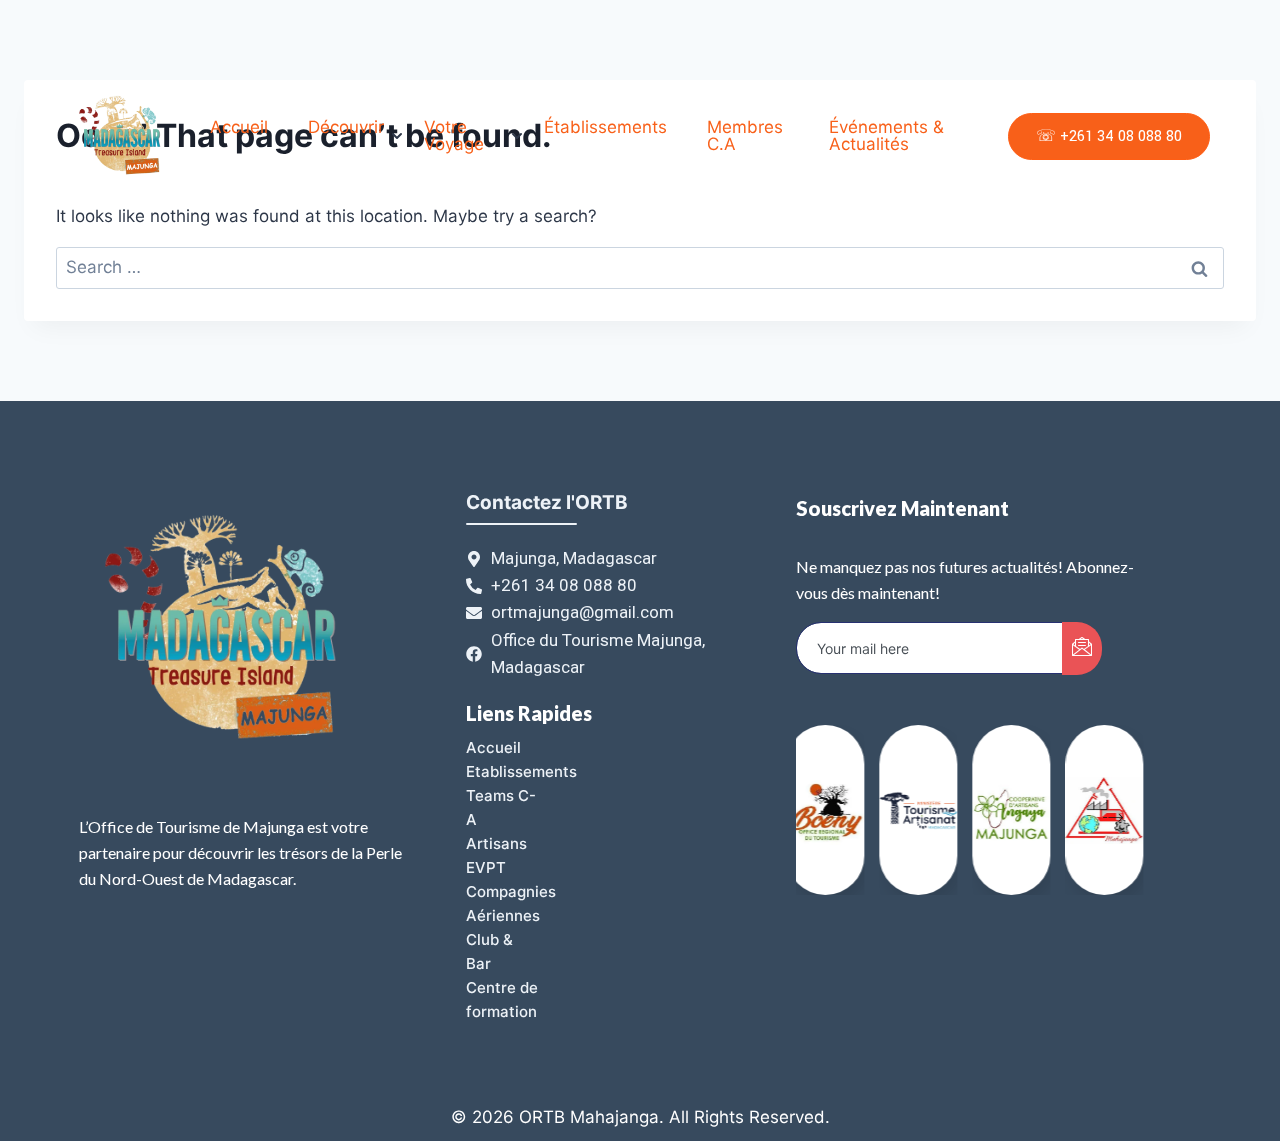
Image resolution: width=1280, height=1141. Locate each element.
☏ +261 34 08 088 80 (1109, 136)
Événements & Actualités (886, 136)
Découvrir (346, 127)
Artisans (496, 843)
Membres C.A (745, 136)
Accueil (239, 127)
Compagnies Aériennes (511, 903)
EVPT (486, 867)
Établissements (605, 127)
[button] (1113, 819)
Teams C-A (501, 807)
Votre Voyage (454, 136)
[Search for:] (640, 267)
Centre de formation (502, 999)
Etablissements (521, 771)
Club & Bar (489, 951)
